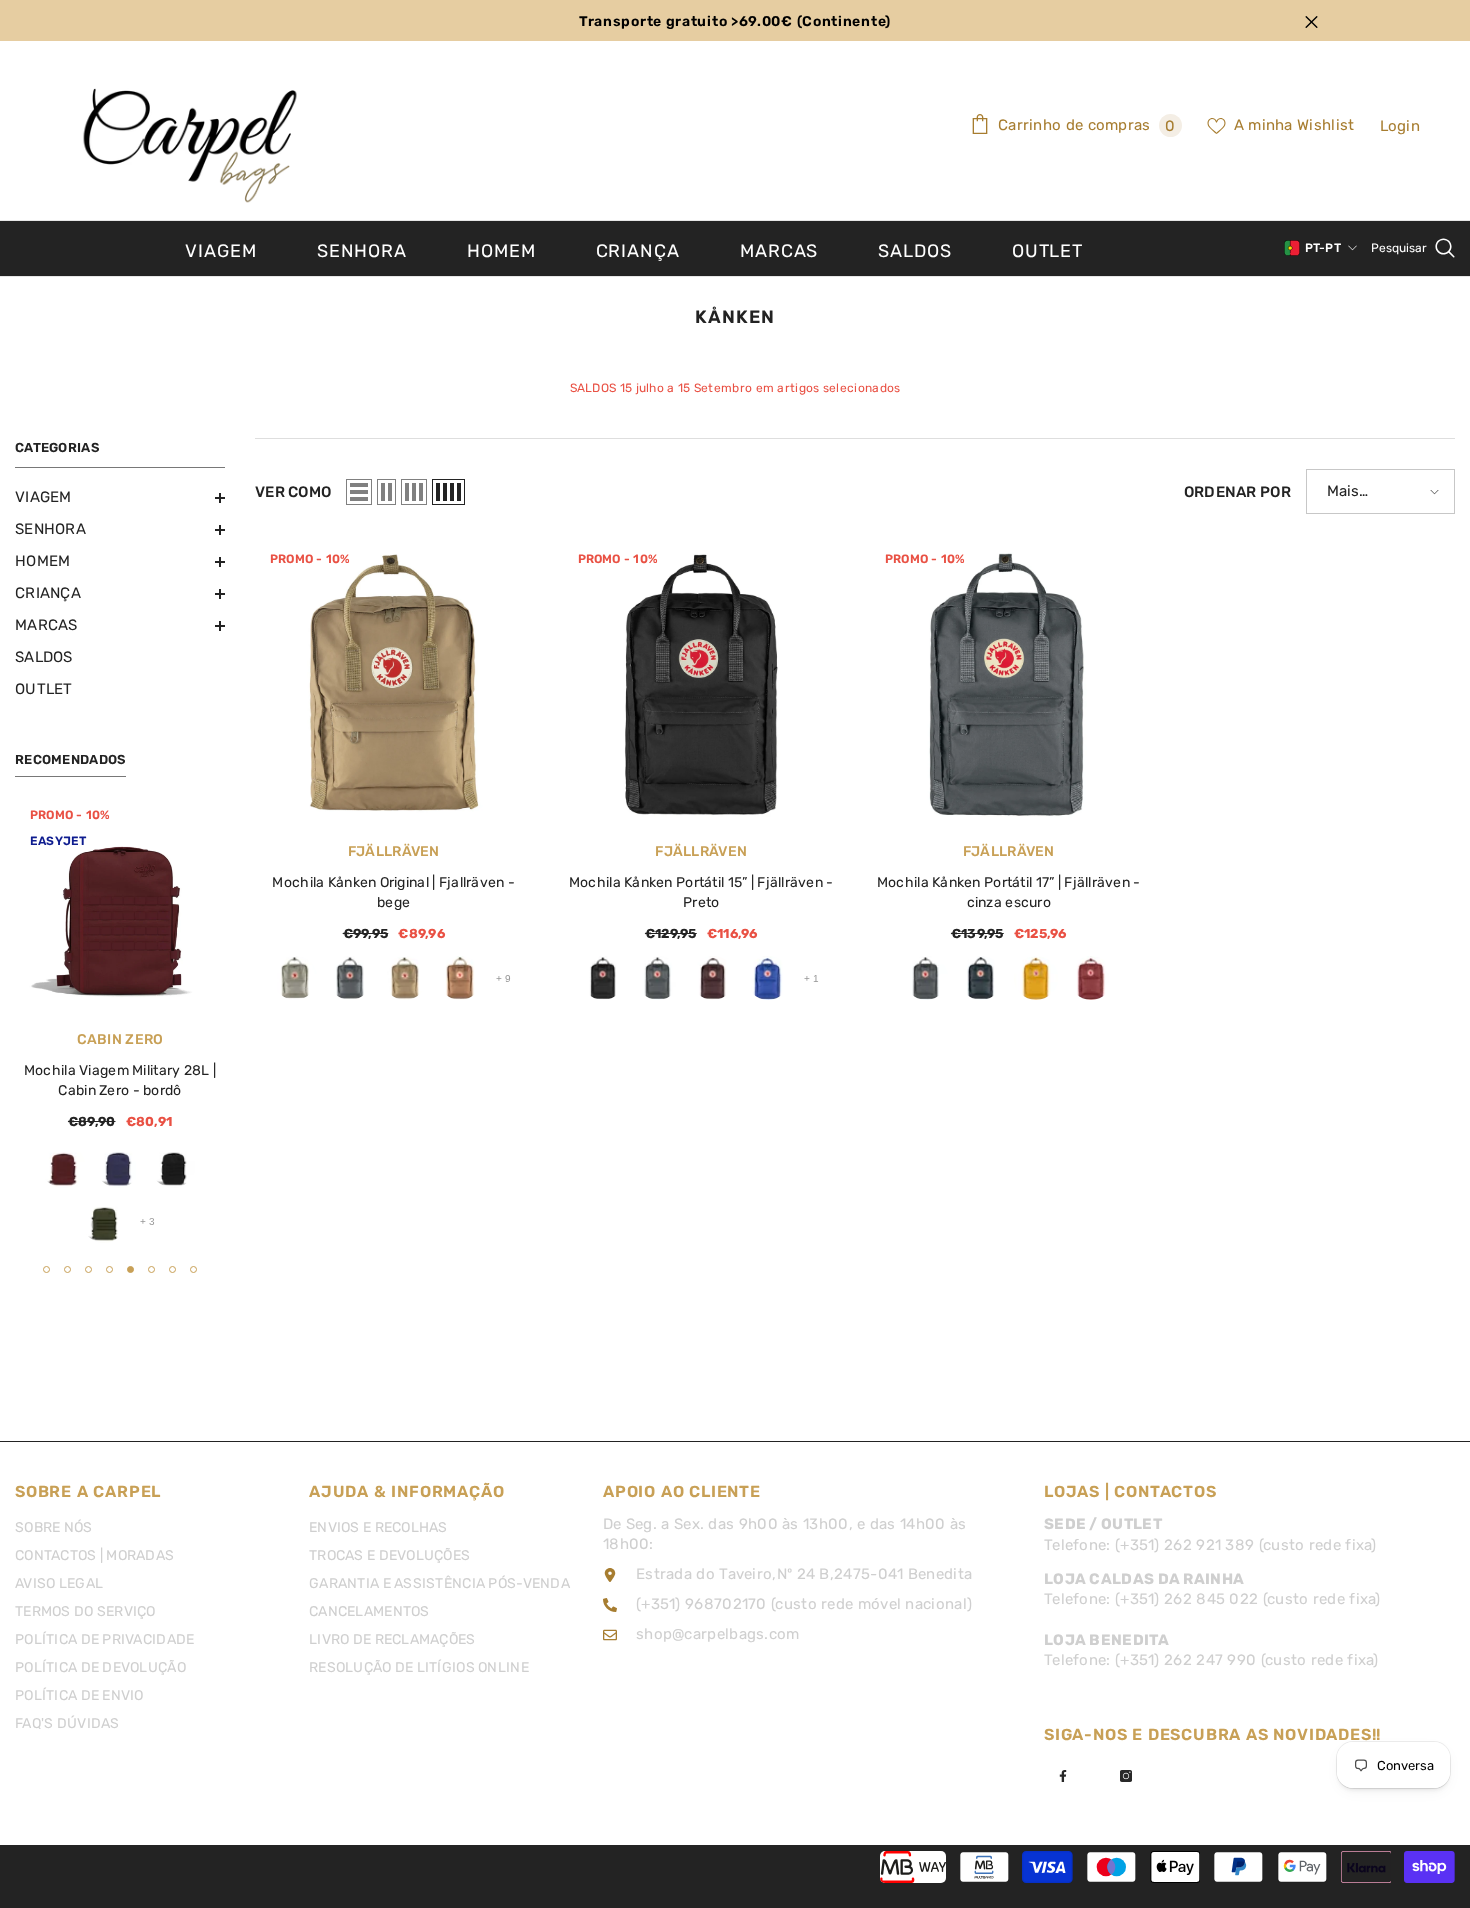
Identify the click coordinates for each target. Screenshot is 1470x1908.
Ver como (293, 492)
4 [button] (109, 1269)
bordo (63, 1166)
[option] (120, 1025)
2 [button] (67, 1269)
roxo (118, 1166)
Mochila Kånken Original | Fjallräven (393, 892)
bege (405, 978)
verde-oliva (104, 1221)
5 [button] (130, 1269)
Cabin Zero (120, 1039)
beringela (713, 978)
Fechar (1311, 22)
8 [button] (193, 1269)
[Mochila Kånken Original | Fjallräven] (394, 683)
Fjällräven (394, 851)
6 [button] (151, 1269)
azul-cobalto (768, 978)
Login (1400, 126)
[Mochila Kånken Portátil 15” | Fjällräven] (702, 683)
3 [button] (88, 1269)
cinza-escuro (350, 978)
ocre (1036, 978)
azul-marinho (981, 978)
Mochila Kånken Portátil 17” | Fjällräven (1009, 892)
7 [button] (172, 1269)
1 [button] (46, 1269)
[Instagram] (1126, 1776)
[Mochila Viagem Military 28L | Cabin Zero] (120, 905)
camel (460, 978)
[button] (120, 498)
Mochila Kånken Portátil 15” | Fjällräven (701, 892)
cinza (295, 978)
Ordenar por (1237, 492)
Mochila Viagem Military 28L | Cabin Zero (120, 1080)
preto (173, 1166)
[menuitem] (120, 497)
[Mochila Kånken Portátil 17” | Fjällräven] (1009, 683)
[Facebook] (1063, 1776)
